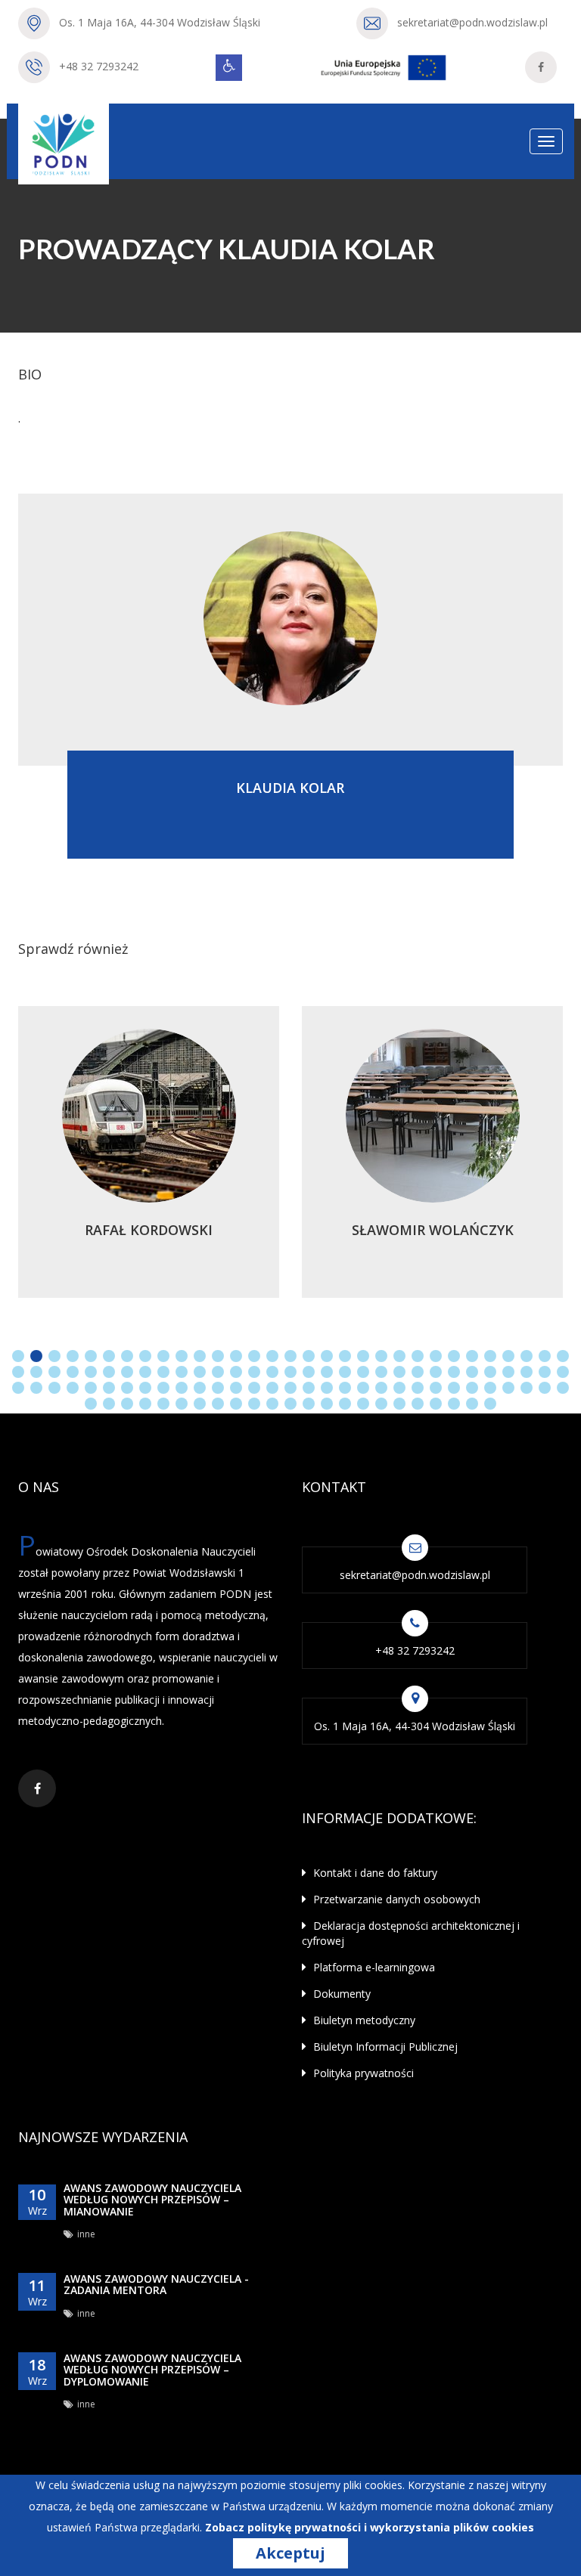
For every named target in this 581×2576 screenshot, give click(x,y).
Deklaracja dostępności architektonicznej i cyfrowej (411, 1933)
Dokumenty (340, 1994)
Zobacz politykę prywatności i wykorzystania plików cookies (370, 2527)
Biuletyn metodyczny (363, 2020)
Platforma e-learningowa (373, 1967)
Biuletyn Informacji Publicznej (384, 2047)
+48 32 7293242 (99, 66)
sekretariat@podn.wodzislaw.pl (472, 22)
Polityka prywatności (362, 2073)
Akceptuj (290, 2553)
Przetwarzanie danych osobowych (395, 1899)
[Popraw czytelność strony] (229, 68)
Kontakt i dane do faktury (374, 1873)
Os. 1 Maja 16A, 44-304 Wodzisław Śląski (160, 22)
